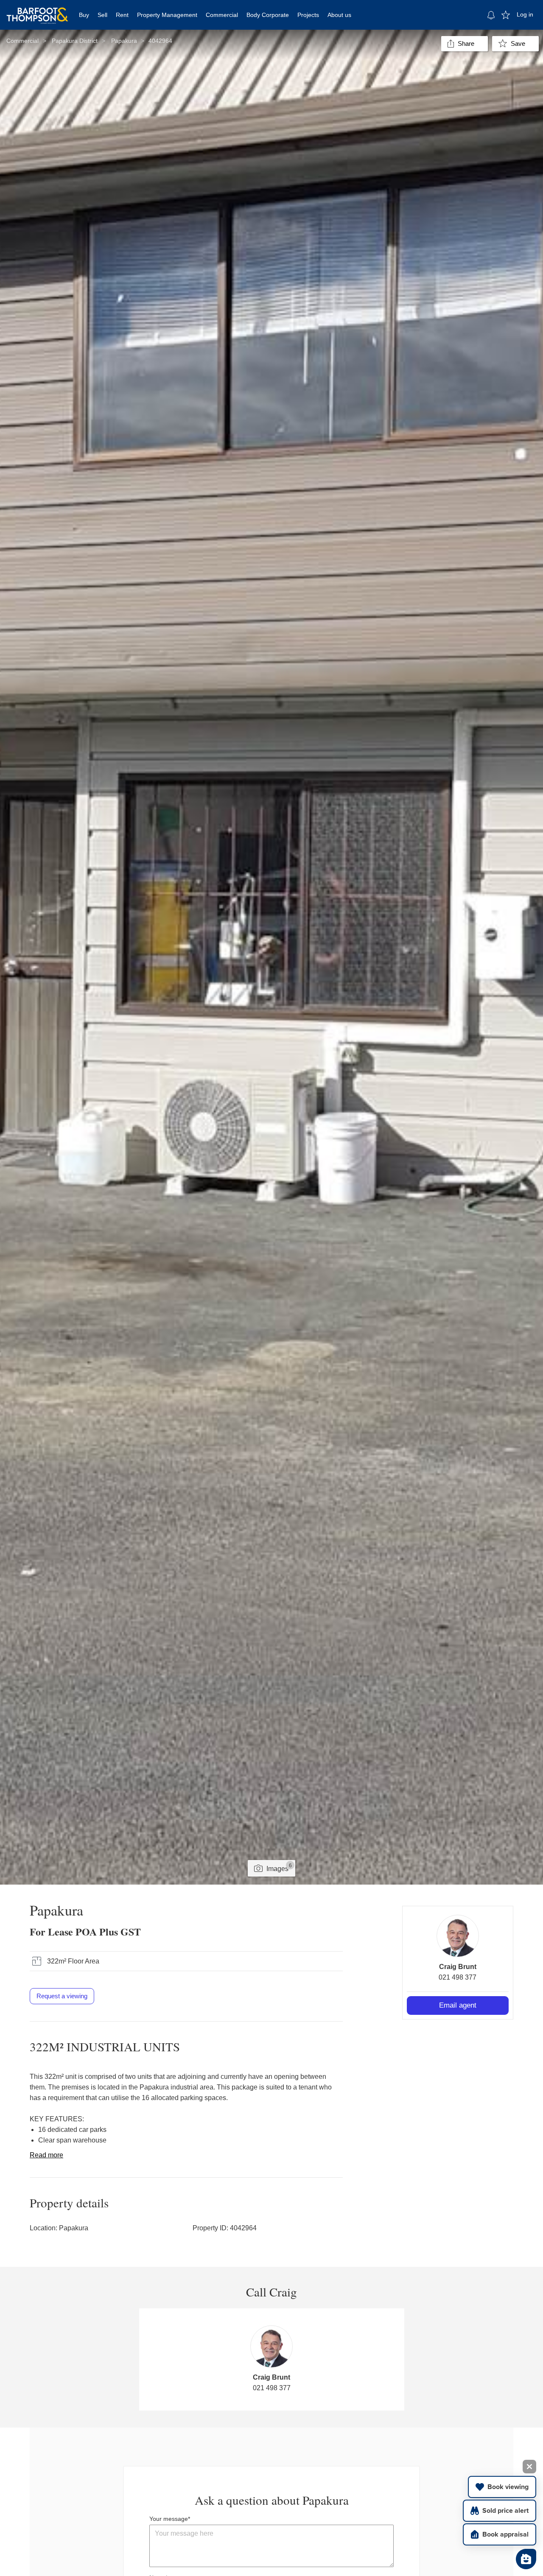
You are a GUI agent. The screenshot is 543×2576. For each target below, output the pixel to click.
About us (339, 15)
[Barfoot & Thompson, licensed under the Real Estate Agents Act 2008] (37, 11)
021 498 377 (458, 1977)
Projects (308, 15)
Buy (84, 15)
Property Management (167, 15)
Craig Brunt (458, 1967)
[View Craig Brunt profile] (458, 1936)
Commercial (222, 15)
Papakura (124, 41)
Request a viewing (62, 1996)
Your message (169, 2519)
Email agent (458, 2005)
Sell (102, 15)
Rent (122, 15)
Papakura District (75, 41)
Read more (46, 2155)
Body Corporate (268, 15)
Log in (525, 14)
